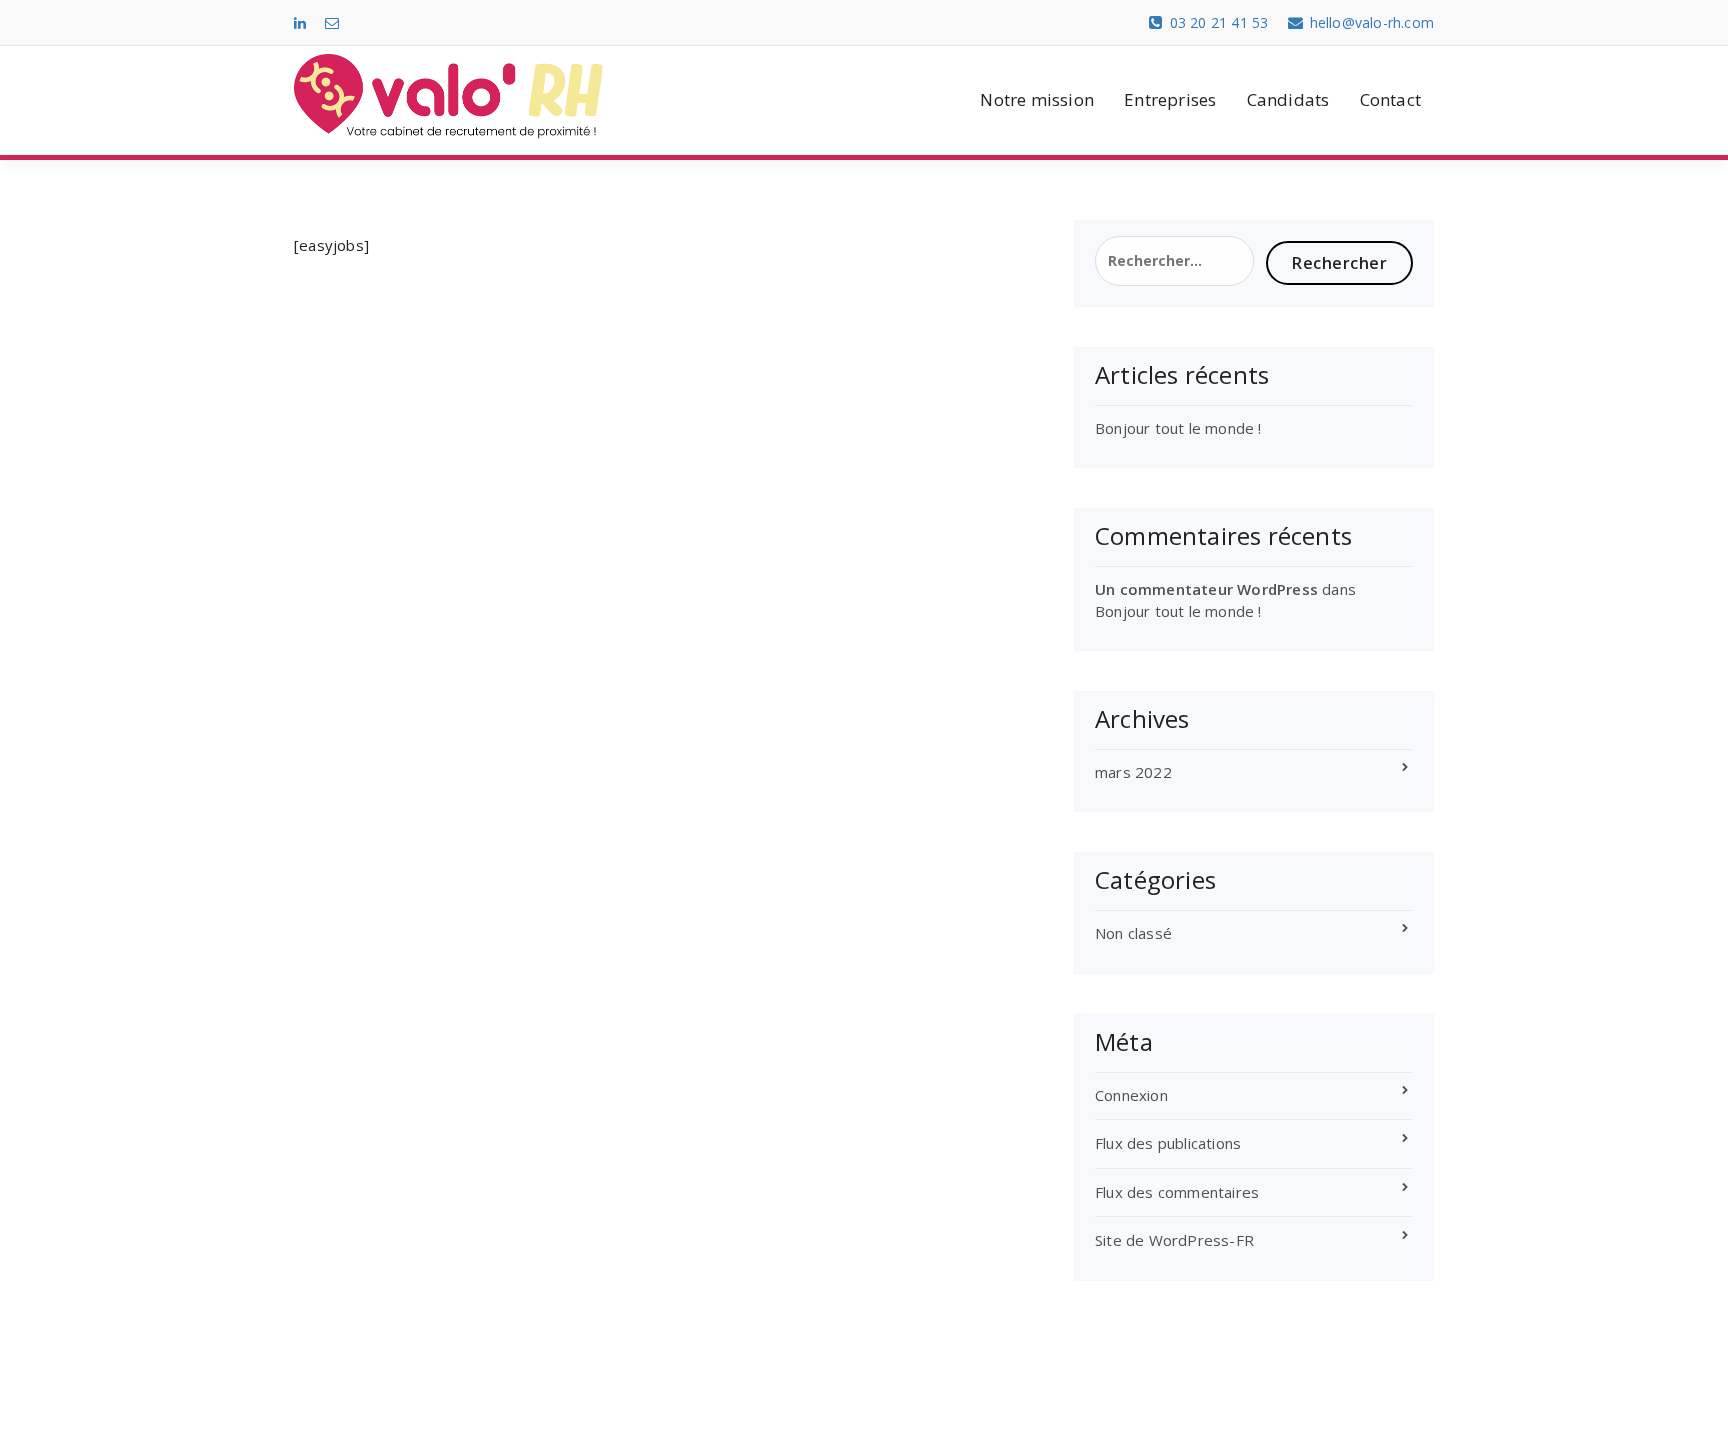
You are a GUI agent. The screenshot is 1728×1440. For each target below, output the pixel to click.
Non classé (1133, 933)
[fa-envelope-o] (332, 22)
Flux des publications (1168, 1143)
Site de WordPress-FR (1174, 1240)
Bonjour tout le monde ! (1178, 428)
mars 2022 (1133, 772)
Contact (1390, 99)
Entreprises (1170, 99)
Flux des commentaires (1177, 1192)
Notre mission (1037, 99)
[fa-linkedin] (300, 22)
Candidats (1288, 99)
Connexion (1131, 1095)
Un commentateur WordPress (1206, 589)
